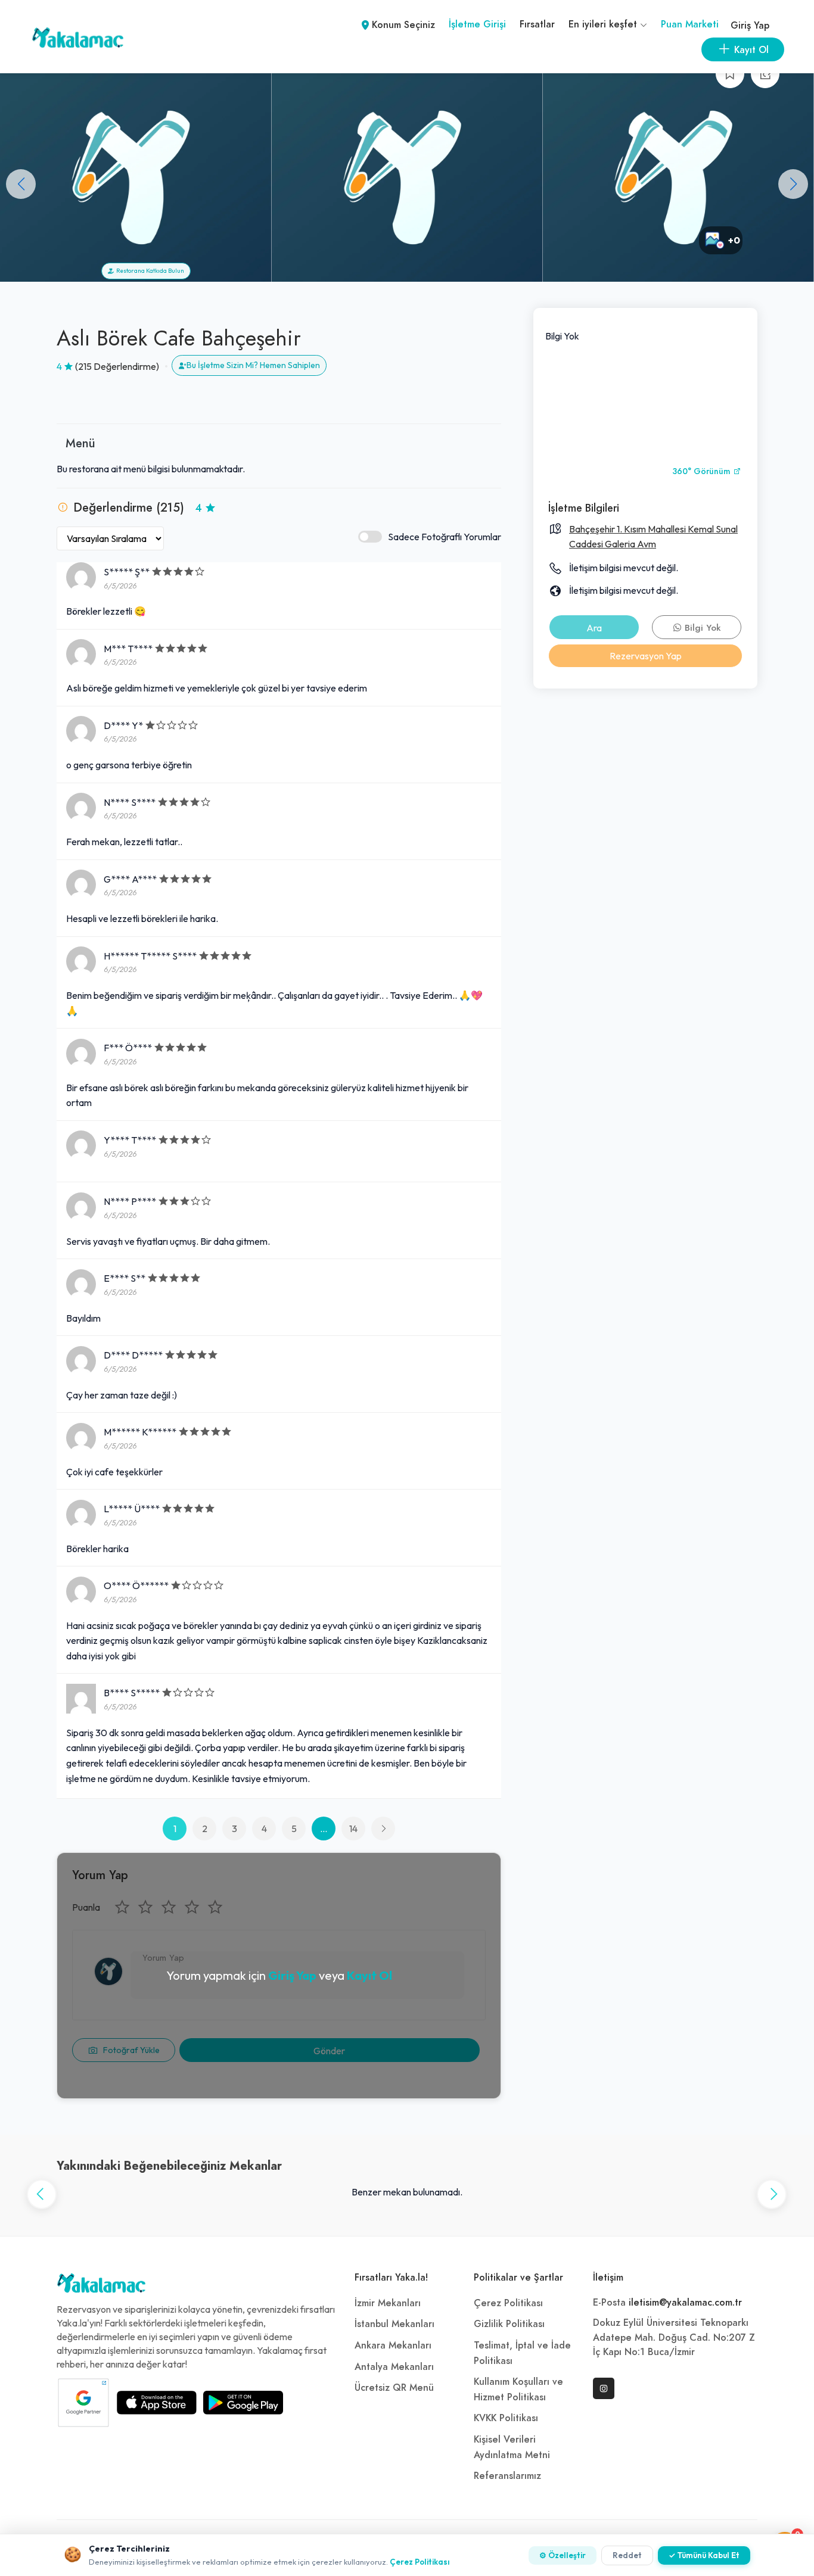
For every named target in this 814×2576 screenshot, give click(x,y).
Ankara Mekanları (393, 2346)
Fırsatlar (537, 24)
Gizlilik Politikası (509, 2324)
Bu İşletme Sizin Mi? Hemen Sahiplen (253, 365)
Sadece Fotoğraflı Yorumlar (445, 537)
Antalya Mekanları (394, 2367)
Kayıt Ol (369, 1975)
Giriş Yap (750, 26)
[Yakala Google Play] (243, 2403)
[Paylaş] (765, 74)
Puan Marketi (690, 24)
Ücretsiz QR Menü (394, 2388)
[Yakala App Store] (157, 2403)
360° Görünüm (703, 471)
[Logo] (101, 2286)
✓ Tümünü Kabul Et (704, 2555)
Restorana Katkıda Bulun (149, 271)
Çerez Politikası (508, 2303)
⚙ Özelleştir (563, 2555)
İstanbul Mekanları (394, 2324)
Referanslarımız (507, 2476)
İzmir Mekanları (388, 2303)
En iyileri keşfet (604, 24)
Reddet (627, 2555)
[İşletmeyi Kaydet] (730, 74)
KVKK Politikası (506, 2418)
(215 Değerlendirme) (117, 366)
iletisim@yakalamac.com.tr (685, 2303)
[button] (793, 184)
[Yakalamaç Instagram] (604, 2388)
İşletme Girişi (477, 24)
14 (353, 1829)
